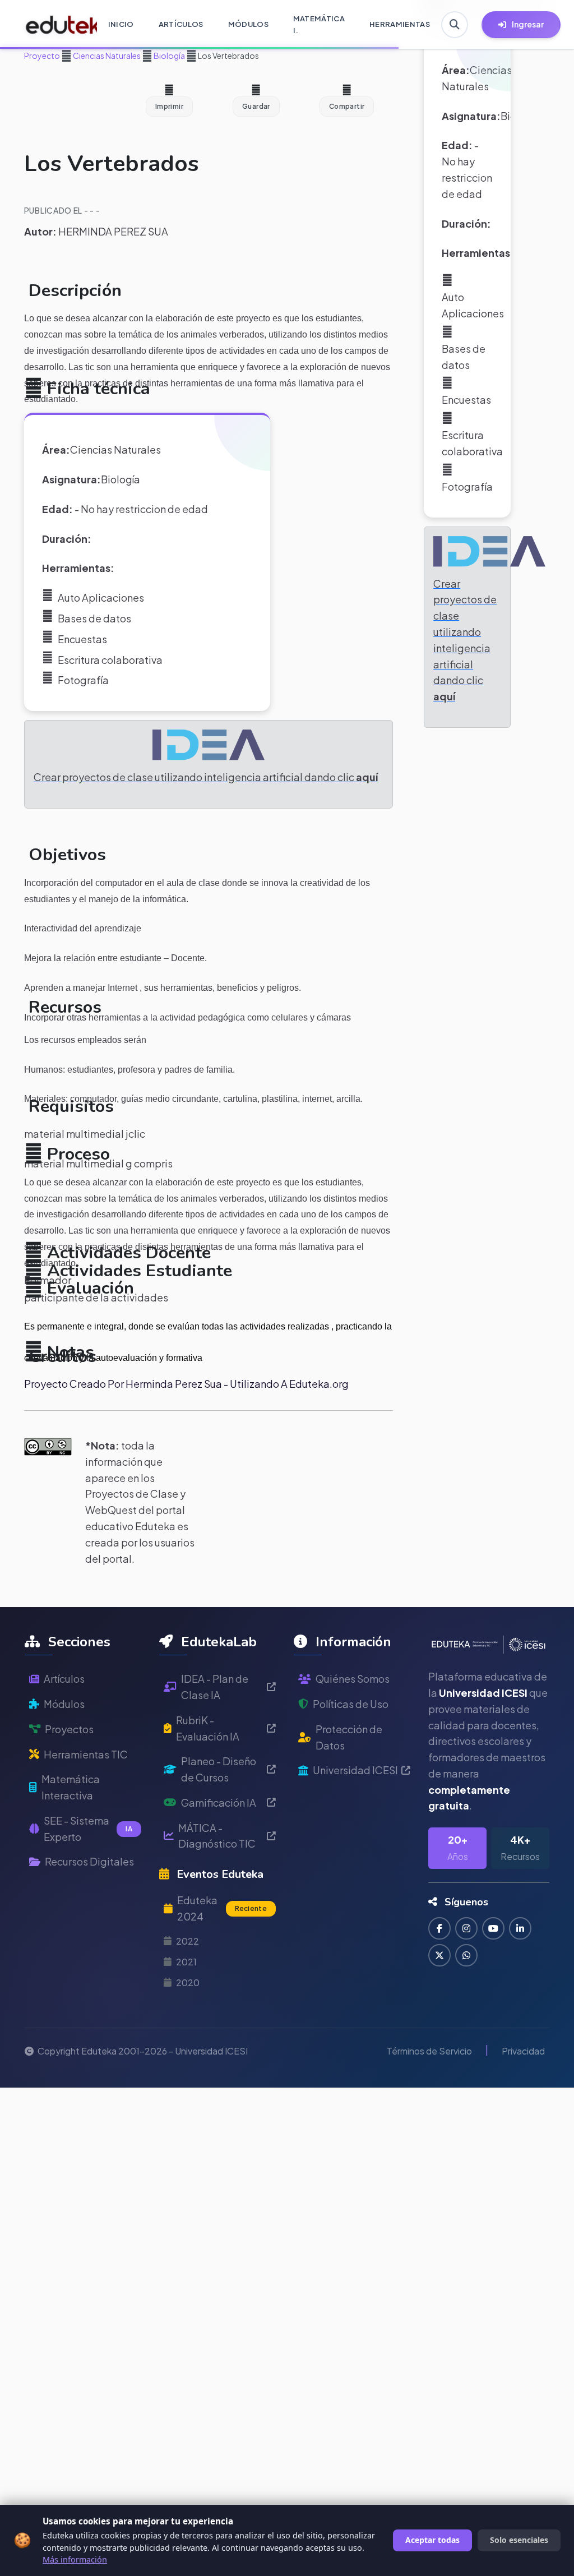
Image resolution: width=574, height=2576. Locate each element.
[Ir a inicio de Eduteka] (55, 25)
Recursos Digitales (89, 1861)
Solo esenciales (519, 2540)
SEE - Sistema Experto (88, 1829)
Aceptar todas (432, 2540)
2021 (186, 1962)
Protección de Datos (349, 1737)
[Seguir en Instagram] (466, 1928)
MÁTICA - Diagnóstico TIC (217, 1836)
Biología (169, 56)
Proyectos (69, 1729)
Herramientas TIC (86, 1754)
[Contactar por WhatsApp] (466, 1955)
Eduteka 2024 (222, 1908)
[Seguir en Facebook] (439, 1928)
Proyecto (42, 56)
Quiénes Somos (353, 1679)
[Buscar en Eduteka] (455, 25)
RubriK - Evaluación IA (208, 1728)
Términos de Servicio (429, 2051)
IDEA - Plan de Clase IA (215, 1687)
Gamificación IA (219, 1802)
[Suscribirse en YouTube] (493, 1928)
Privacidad (523, 2051)
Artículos (64, 1679)
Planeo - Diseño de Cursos (219, 1769)
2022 (188, 1941)
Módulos (64, 1704)
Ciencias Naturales (106, 56)
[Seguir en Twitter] (439, 1955)
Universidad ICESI (355, 1770)
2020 (188, 1982)
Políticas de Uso (351, 1704)
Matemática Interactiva (71, 1787)
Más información (75, 2559)
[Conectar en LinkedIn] (520, 1928)
